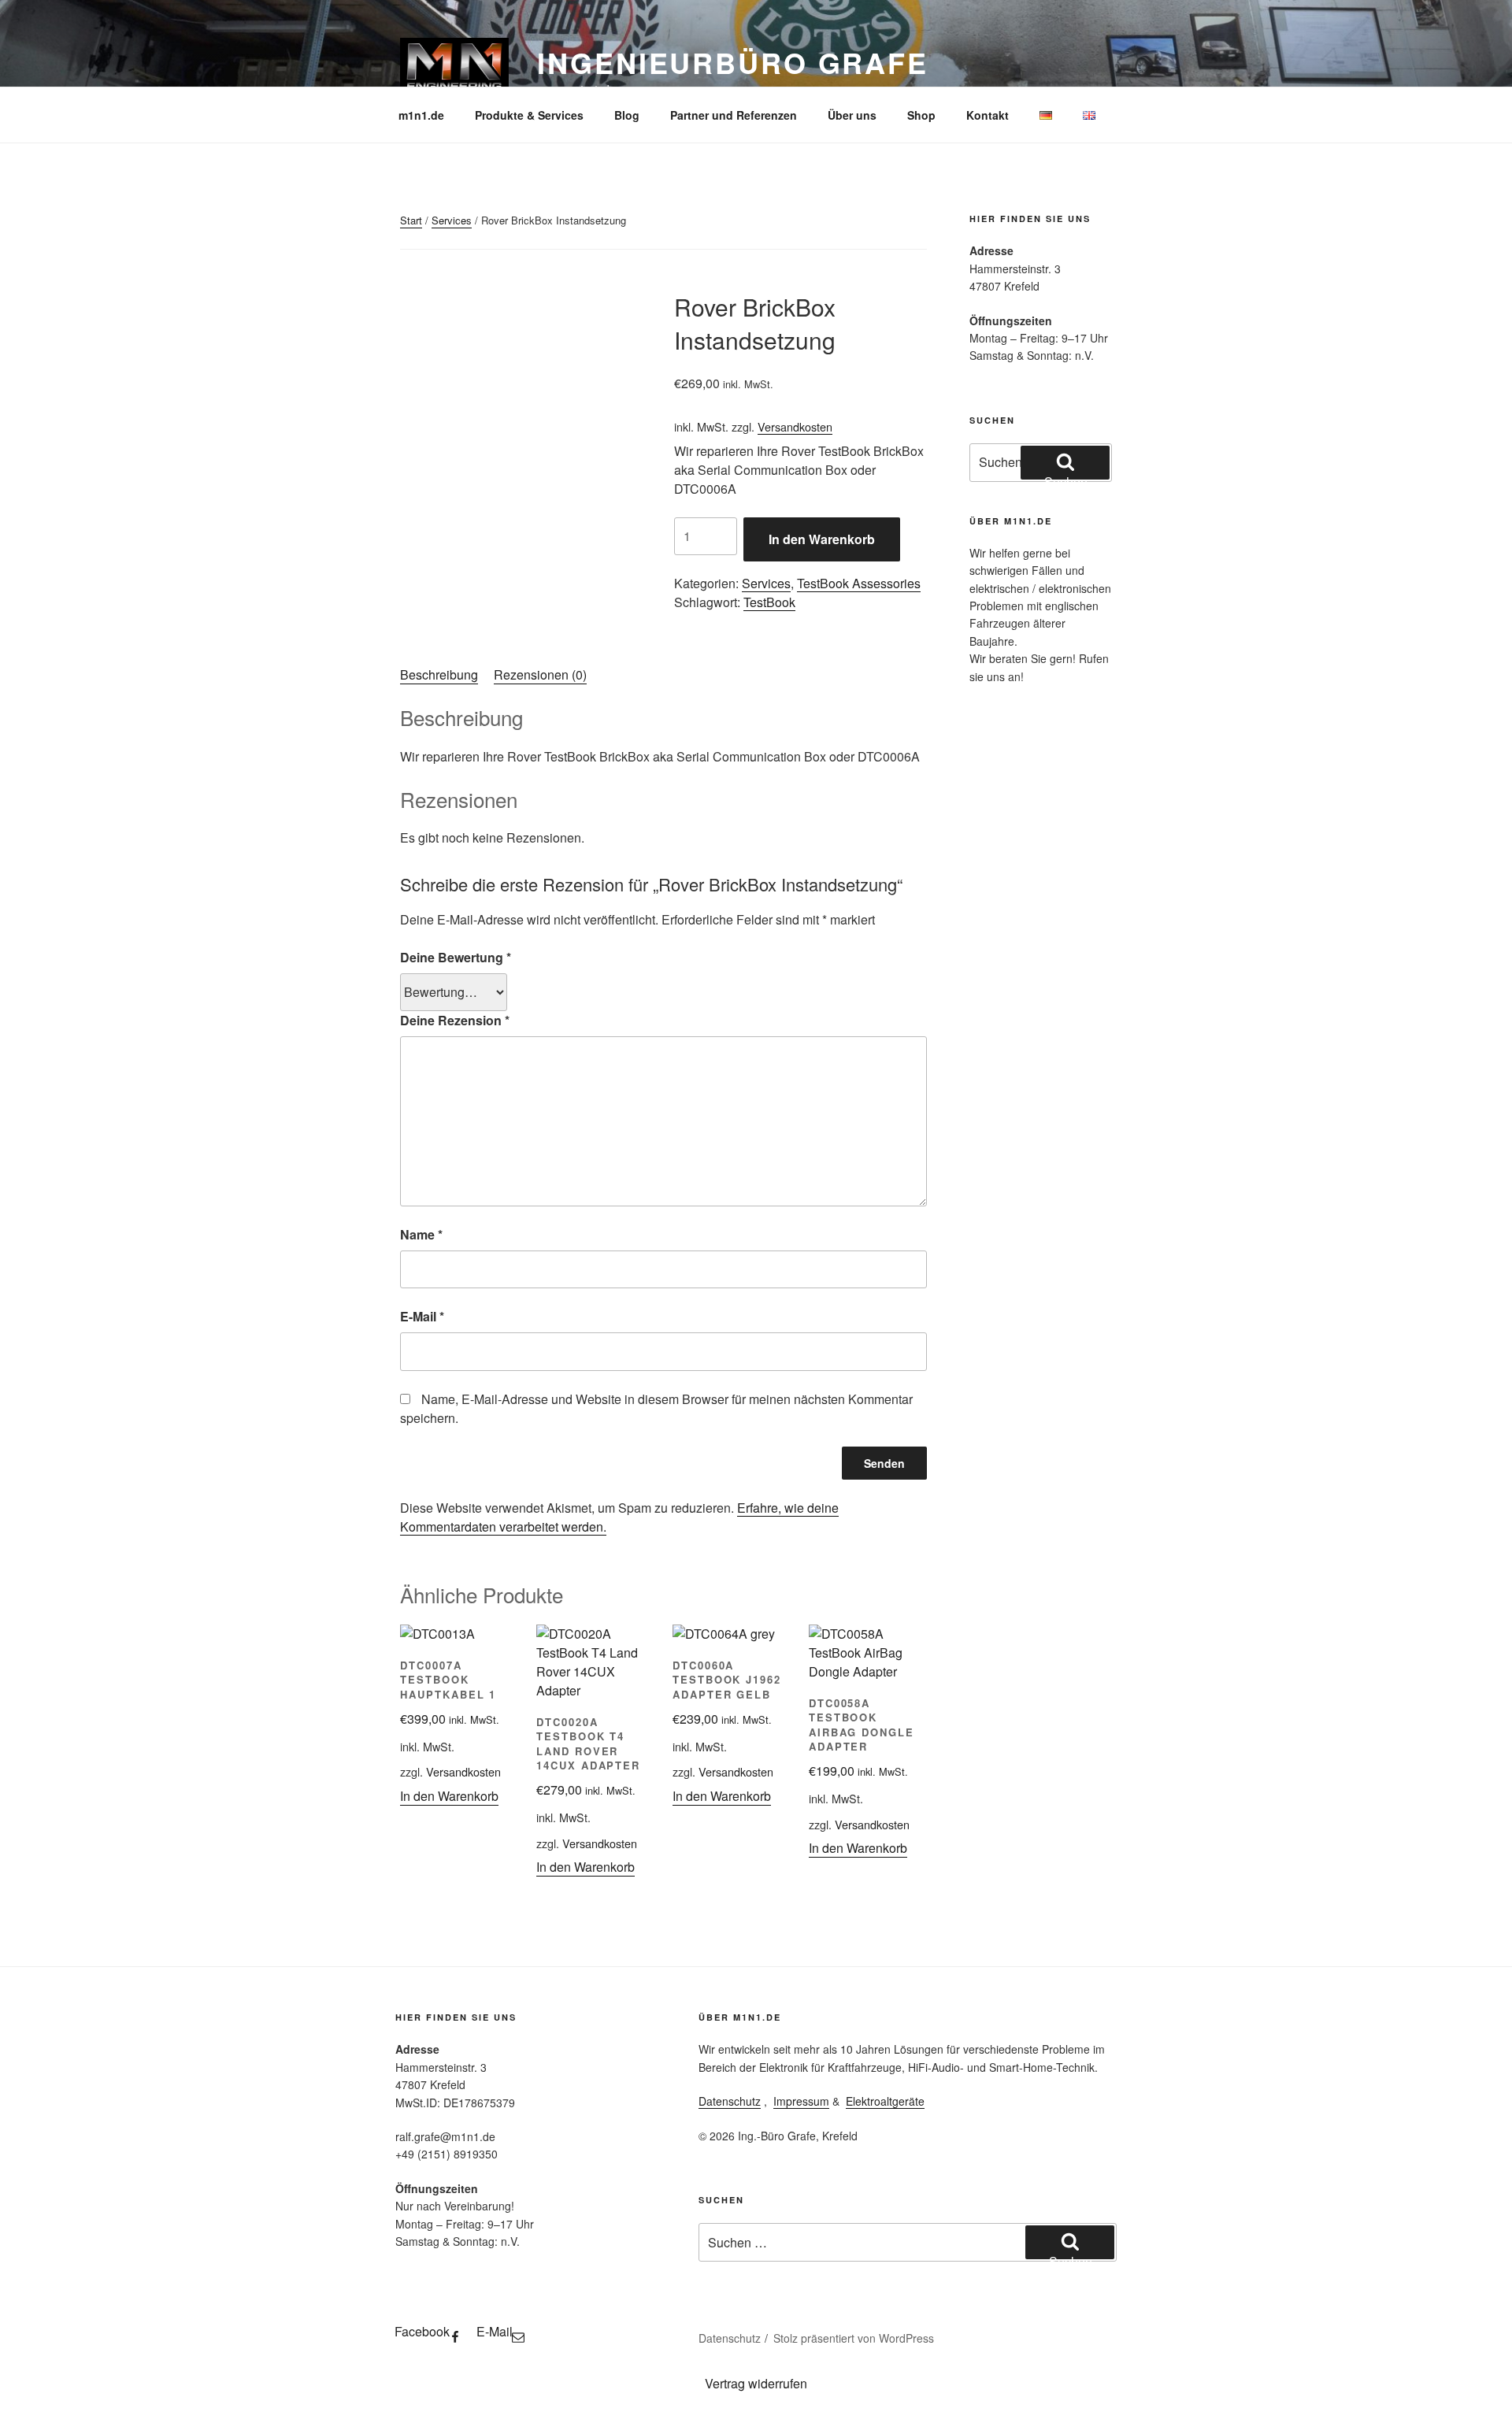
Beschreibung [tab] (439, 674)
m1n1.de (421, 115)
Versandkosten (795, 426)
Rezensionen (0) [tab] (540, 674)
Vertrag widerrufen (756, 2383)
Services (452, 220)
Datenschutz (730, 2101)
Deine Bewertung (456, 957)
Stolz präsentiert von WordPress (854, 2338)
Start (411, 220)
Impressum (801, 2101)
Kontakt (988, 115)
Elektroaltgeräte (885, 2101)
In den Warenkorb (822, 539)
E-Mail (422, 1316)
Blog (627, 115)
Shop (921, 115)
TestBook (769, 602)
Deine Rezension (455, 1020)
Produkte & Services (529, 115)
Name (421, 1234)
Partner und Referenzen (734, 115)
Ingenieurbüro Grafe (733, 62)
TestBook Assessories (859, 583)
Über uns (852, 115)
